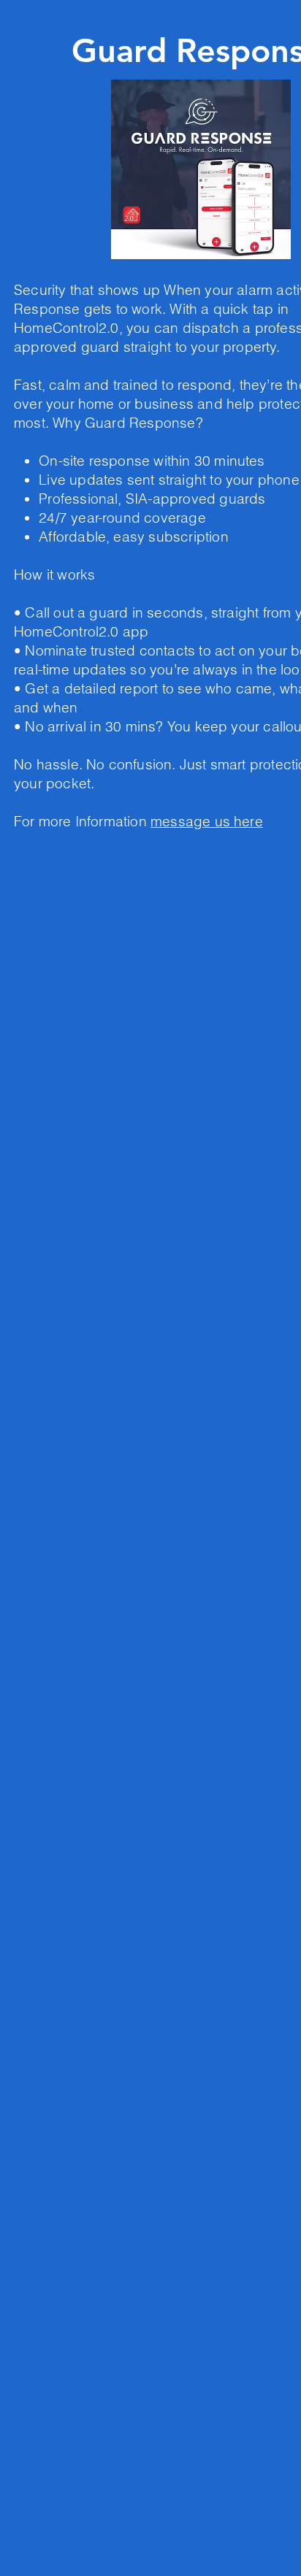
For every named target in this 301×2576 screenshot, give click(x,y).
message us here (207, 821)
